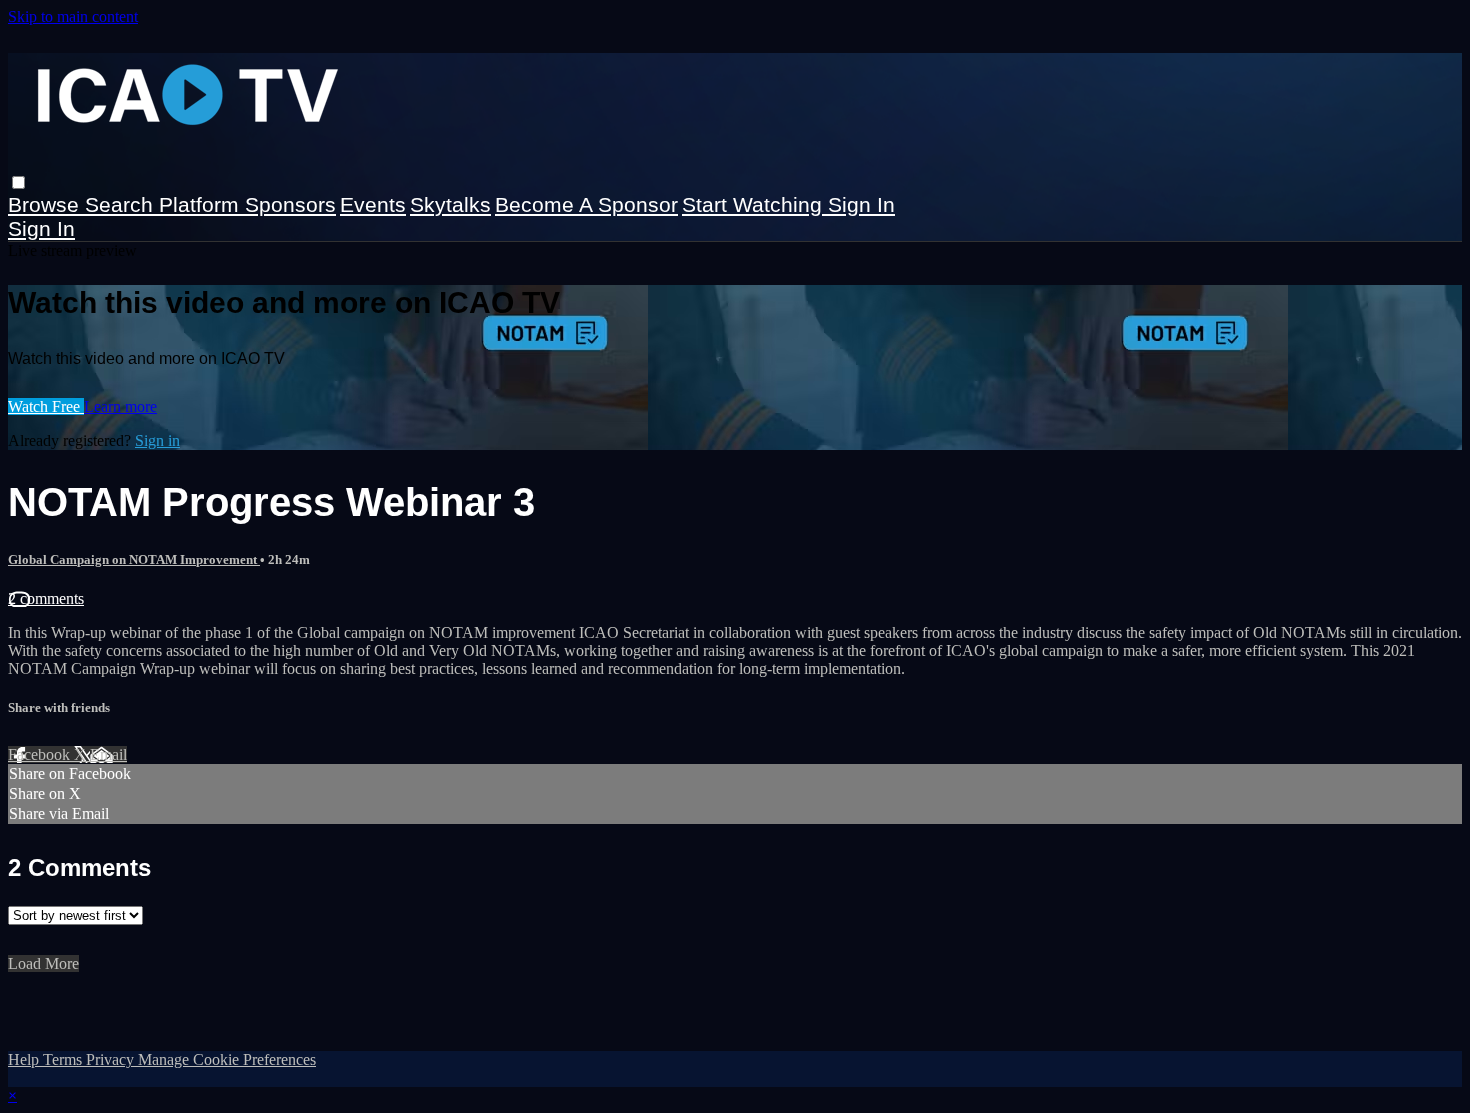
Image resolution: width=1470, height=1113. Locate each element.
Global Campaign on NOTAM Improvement (134, 559)
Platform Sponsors (247, 204)
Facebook (41, 754)
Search (122, 204)
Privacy (112, 1059)
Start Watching (755, 204)
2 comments (46, 598)
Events (373, 204)
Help (25, 1059)
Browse (46, 204)
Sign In (41, 228)
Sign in (861, 204)
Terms (64, 1059)
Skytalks (450, 204)
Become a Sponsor (586, 204)
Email (108, 754)
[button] (18, 182)
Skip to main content (73, 16)
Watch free (46, 406)
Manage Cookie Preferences (227, 1059)
